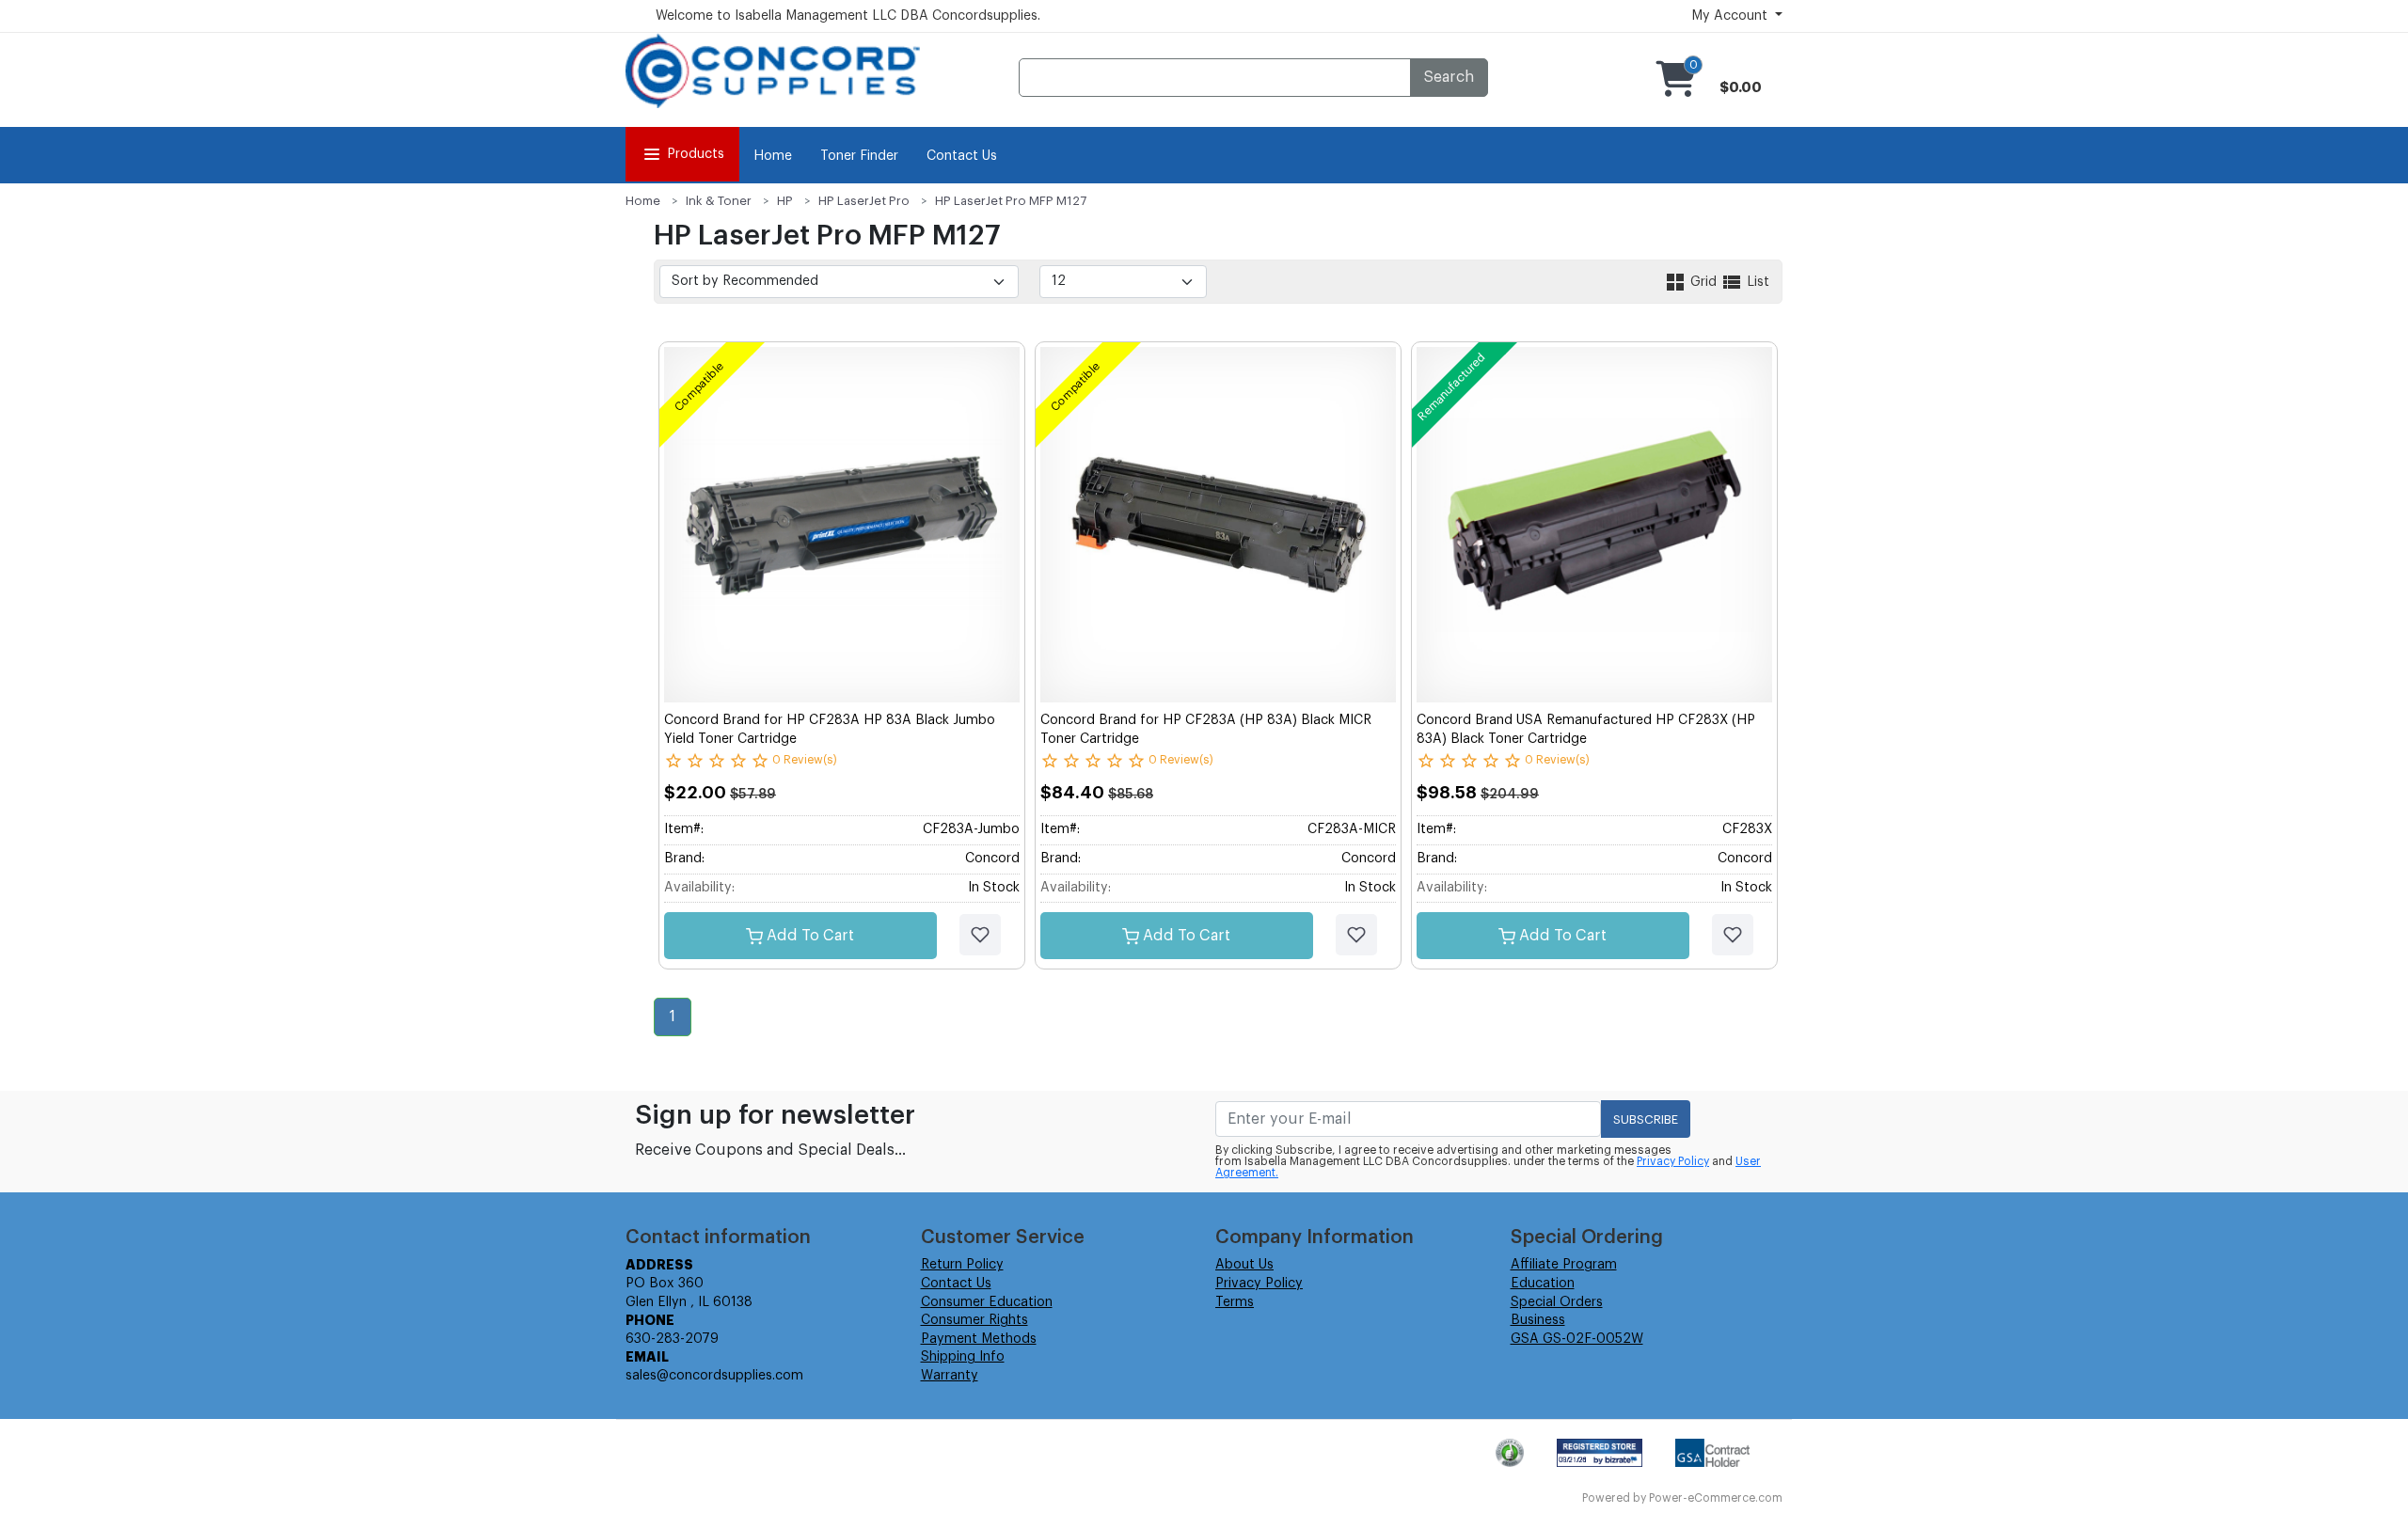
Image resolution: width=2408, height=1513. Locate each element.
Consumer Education (987, 1302)
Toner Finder (859, 156)
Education (1543, 1284)
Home (773, 156)
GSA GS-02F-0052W (1577, 1339)
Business (1538, 1320)
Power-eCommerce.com (1716, 1498)
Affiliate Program (1564, 1265)
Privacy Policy (1673, 1161)
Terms (1235, 1302)
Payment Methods (979, 1339)
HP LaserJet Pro (864, 201)
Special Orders (1557, 1302)
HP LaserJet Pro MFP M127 (1011, 201)
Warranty (950, 1376)
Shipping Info (963, 1357)
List (1756, 282)
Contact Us (962, 156)
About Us (1244, 1265)
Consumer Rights (974, 1320)
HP (785, 201)
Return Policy (962, 1265)
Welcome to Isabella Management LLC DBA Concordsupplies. (848, 16)
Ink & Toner (719, 201)
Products (696, 154)
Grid (1703, 282)
